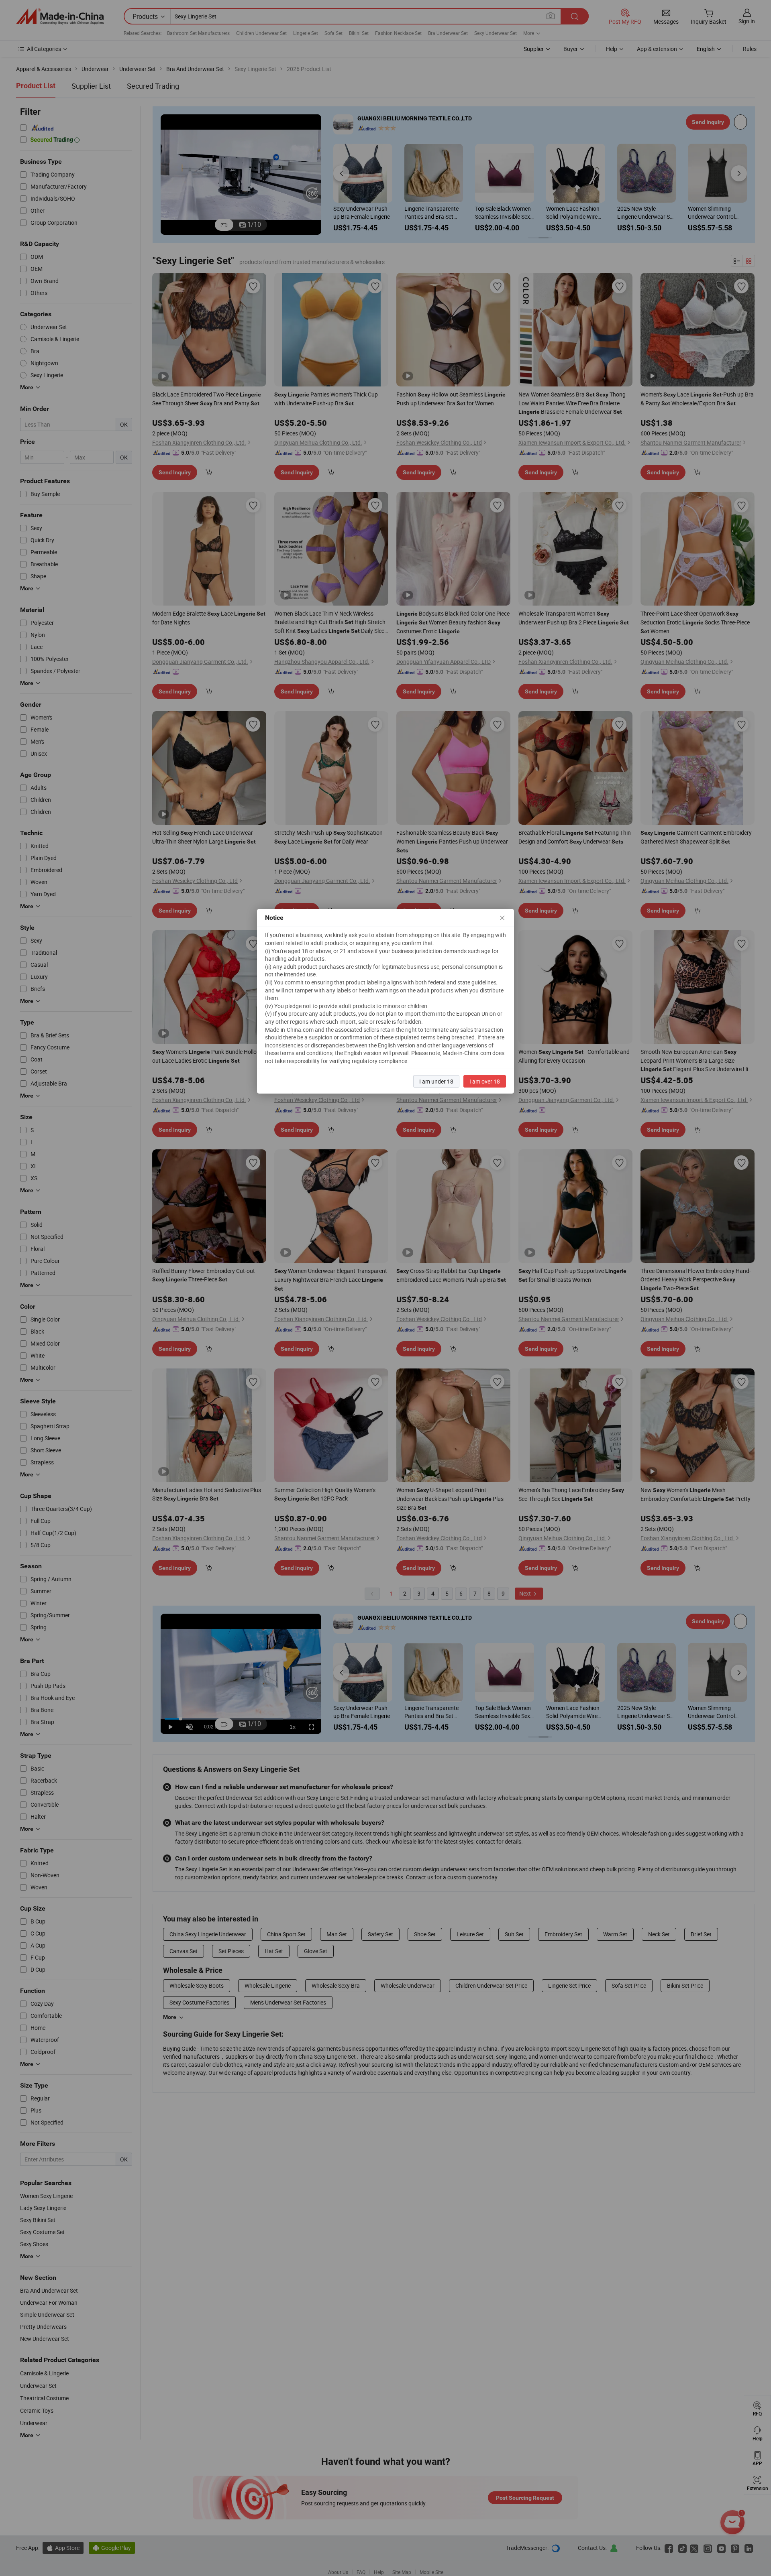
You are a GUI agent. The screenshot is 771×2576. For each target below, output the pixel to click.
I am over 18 (485, 1081)
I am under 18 (436, 1081)
